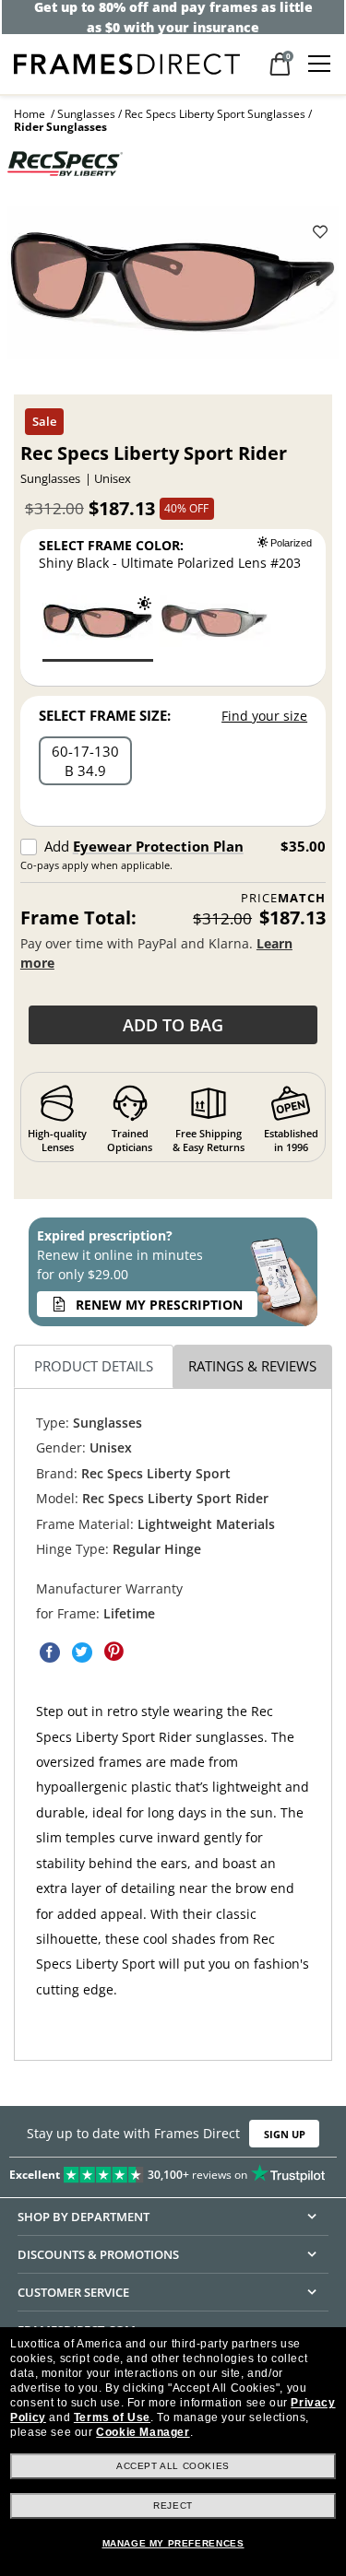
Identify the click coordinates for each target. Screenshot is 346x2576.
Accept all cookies (173, 2466)
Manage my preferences (173, 2543)
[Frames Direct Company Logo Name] (127, 62)
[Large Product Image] (173, 288)
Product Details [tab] (94, 1366)
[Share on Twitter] (82, 1652)
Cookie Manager (143, 2432)
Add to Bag (173, 1025)
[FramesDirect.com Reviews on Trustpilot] (173, 2171)
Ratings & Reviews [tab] (252, 1366)
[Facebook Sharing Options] (50, 1652)
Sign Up (285, 2134)
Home (30, 114)
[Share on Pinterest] (114, 1652)
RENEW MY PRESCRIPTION (159, 1305)
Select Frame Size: (105, 715)
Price (283, 898)
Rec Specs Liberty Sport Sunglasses (215, 114)
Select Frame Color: (111, 545)
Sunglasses (86, 114)
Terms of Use (112, 2417)
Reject (173, 2505)
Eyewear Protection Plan (158, 846)
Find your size (264, 716)
